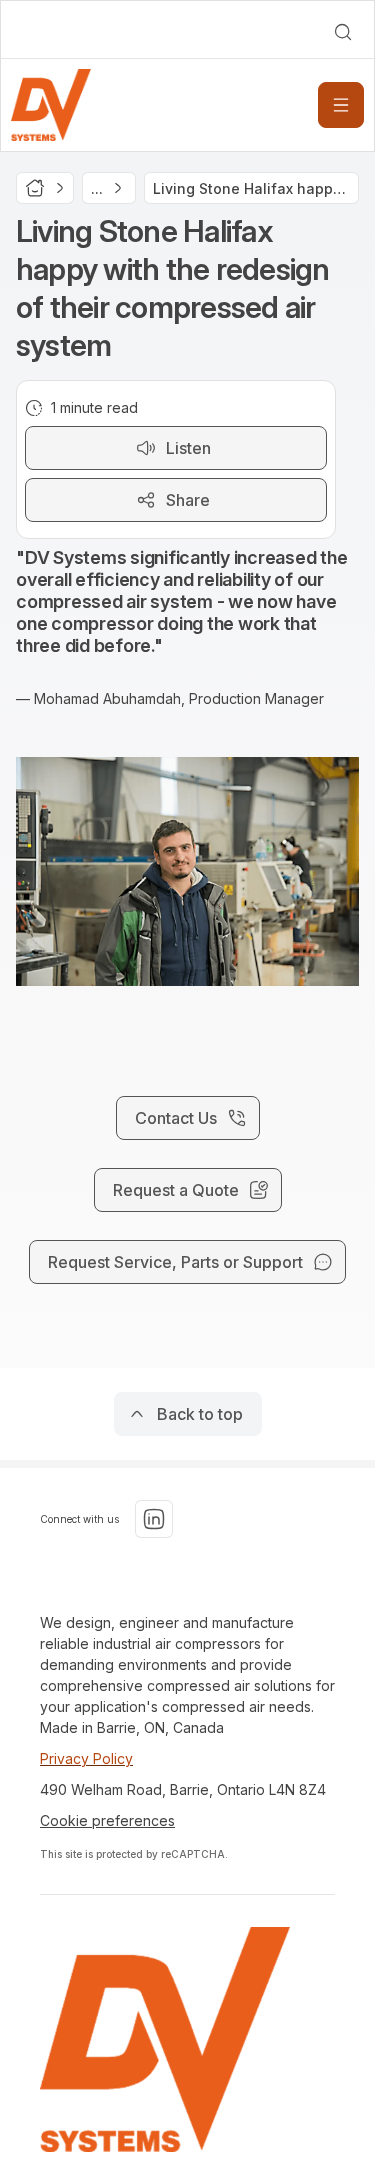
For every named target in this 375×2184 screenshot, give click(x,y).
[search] (343, 32)
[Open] (341, 105)
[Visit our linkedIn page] (154, 1519)
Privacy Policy (86, 1758)
